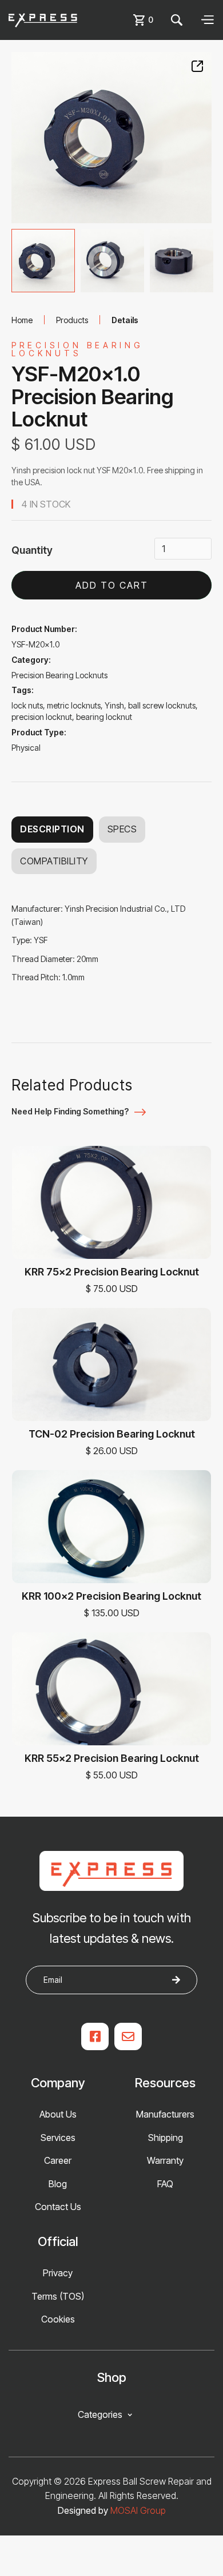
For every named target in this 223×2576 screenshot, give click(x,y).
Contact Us (58, 2207)
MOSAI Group (138, 2510)
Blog (58, 2184)
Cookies (58, 2319)
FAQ (165, 2184)
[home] (43, 20)
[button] (145, 20)
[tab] (43, 261)
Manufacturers (165, 2114)
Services (58, 2138)
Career (58, 2160)
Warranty (165, 2160)
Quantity (32, 550)
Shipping (166, 2138)
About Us (58, 2114)
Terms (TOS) (58, 2296)
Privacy (58, 2273)
